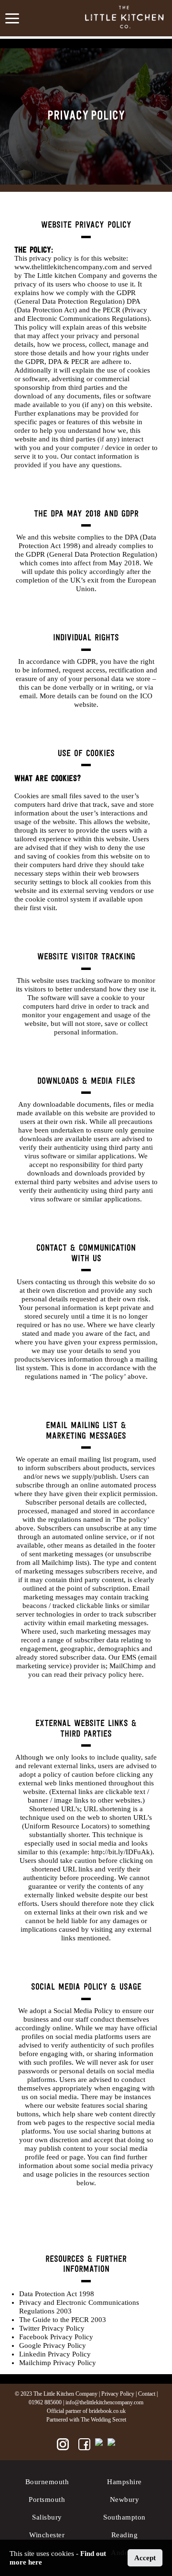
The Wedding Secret (103, 2420)
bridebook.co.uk (107, 2411)
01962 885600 (45, 2402)
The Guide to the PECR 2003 (63, 2320)
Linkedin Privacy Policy (55, 2354)
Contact (147, 2394)
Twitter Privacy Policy (52, 2328)
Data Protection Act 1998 (57, 2294)
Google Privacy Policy (53, 2345)
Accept (145, 2558)
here (135, 1674)
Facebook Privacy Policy (56, 2337)
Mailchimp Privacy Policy (58, 2363)
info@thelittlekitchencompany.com (104, 2402)
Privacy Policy (118, 2394)
